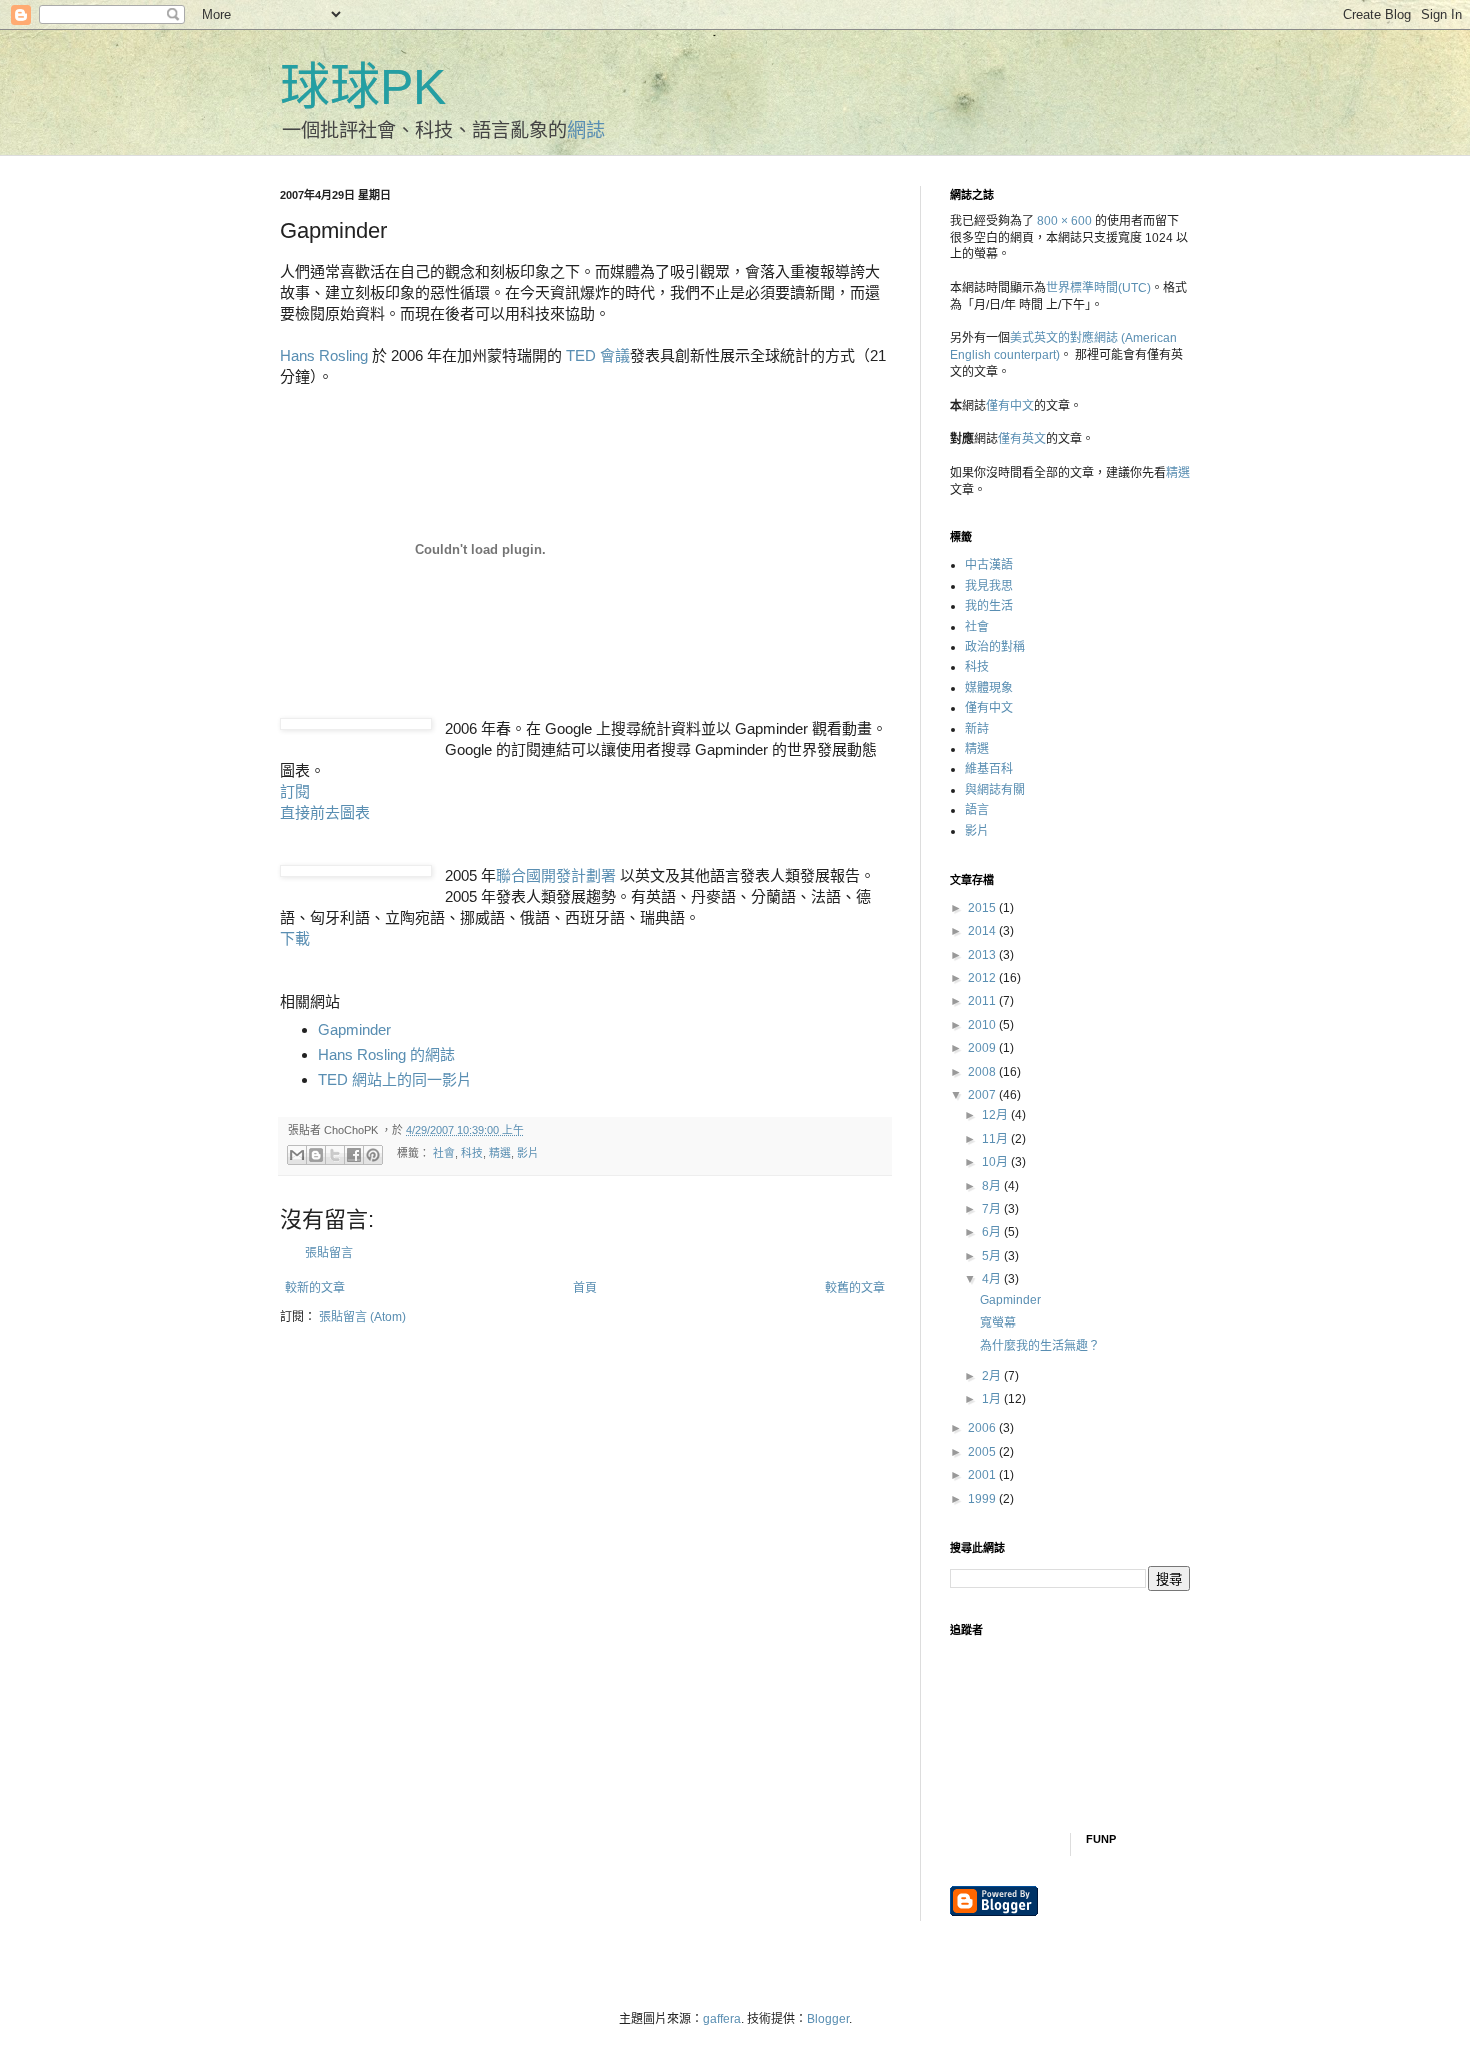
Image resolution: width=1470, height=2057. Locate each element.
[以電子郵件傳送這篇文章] (297, 1155)
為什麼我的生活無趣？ (1040, 1346)
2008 (983, 1072)
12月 (996, 1115)
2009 (983, 1048)
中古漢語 (989, 565)
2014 (983, 931)
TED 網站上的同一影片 (395, 1079)
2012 (983, 978)
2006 (983, 1428)
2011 (983, 1001)
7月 (993, 1209)
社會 (444, 1154)
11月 (996, 1139)
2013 (983, 955)
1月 (993, 1399)
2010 (983, 1025)
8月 (993, 1186)
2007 (983, 1095)
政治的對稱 (995, 647)
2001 (983, 1475)
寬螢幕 (998, 1323)
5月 (993, 1256)
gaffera (722, 2019)
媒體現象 (989, 688)
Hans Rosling (324, 355)
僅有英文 (1022, 439)
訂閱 (295, 791)
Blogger (828, 2019)
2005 (983, 1452)
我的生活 (989, 606)
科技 (472, 1154)
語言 (977, 810)
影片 (528, 1154)
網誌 (586, 130)
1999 (983, 1499)
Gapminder (354, 1029)
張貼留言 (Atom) (362, 1317)
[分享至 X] (335, 1155)
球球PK (363, 87)
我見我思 (989, 586)
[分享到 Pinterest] (373, 1155)
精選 (500, 1154)
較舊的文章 (855, 1288)
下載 (295, 938)
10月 (996, 1162)
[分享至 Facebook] (354, 1155)
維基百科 (989, 769)
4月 (993, 1279)
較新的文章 (315, 1288)
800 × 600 (1064, 221)
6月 (993, 1232)
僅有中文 (1010, 406)
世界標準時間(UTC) (1098, 288)
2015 (983, 908)
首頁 (585, 1288)
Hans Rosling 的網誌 (386, 1054)
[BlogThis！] (316, 1155)
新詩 (977, 729)
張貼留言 (329, 1253)
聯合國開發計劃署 (556, 875)
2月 (993, 1376)
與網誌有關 (995, 790)
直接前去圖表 (325, 812)
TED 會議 (598, 355)
